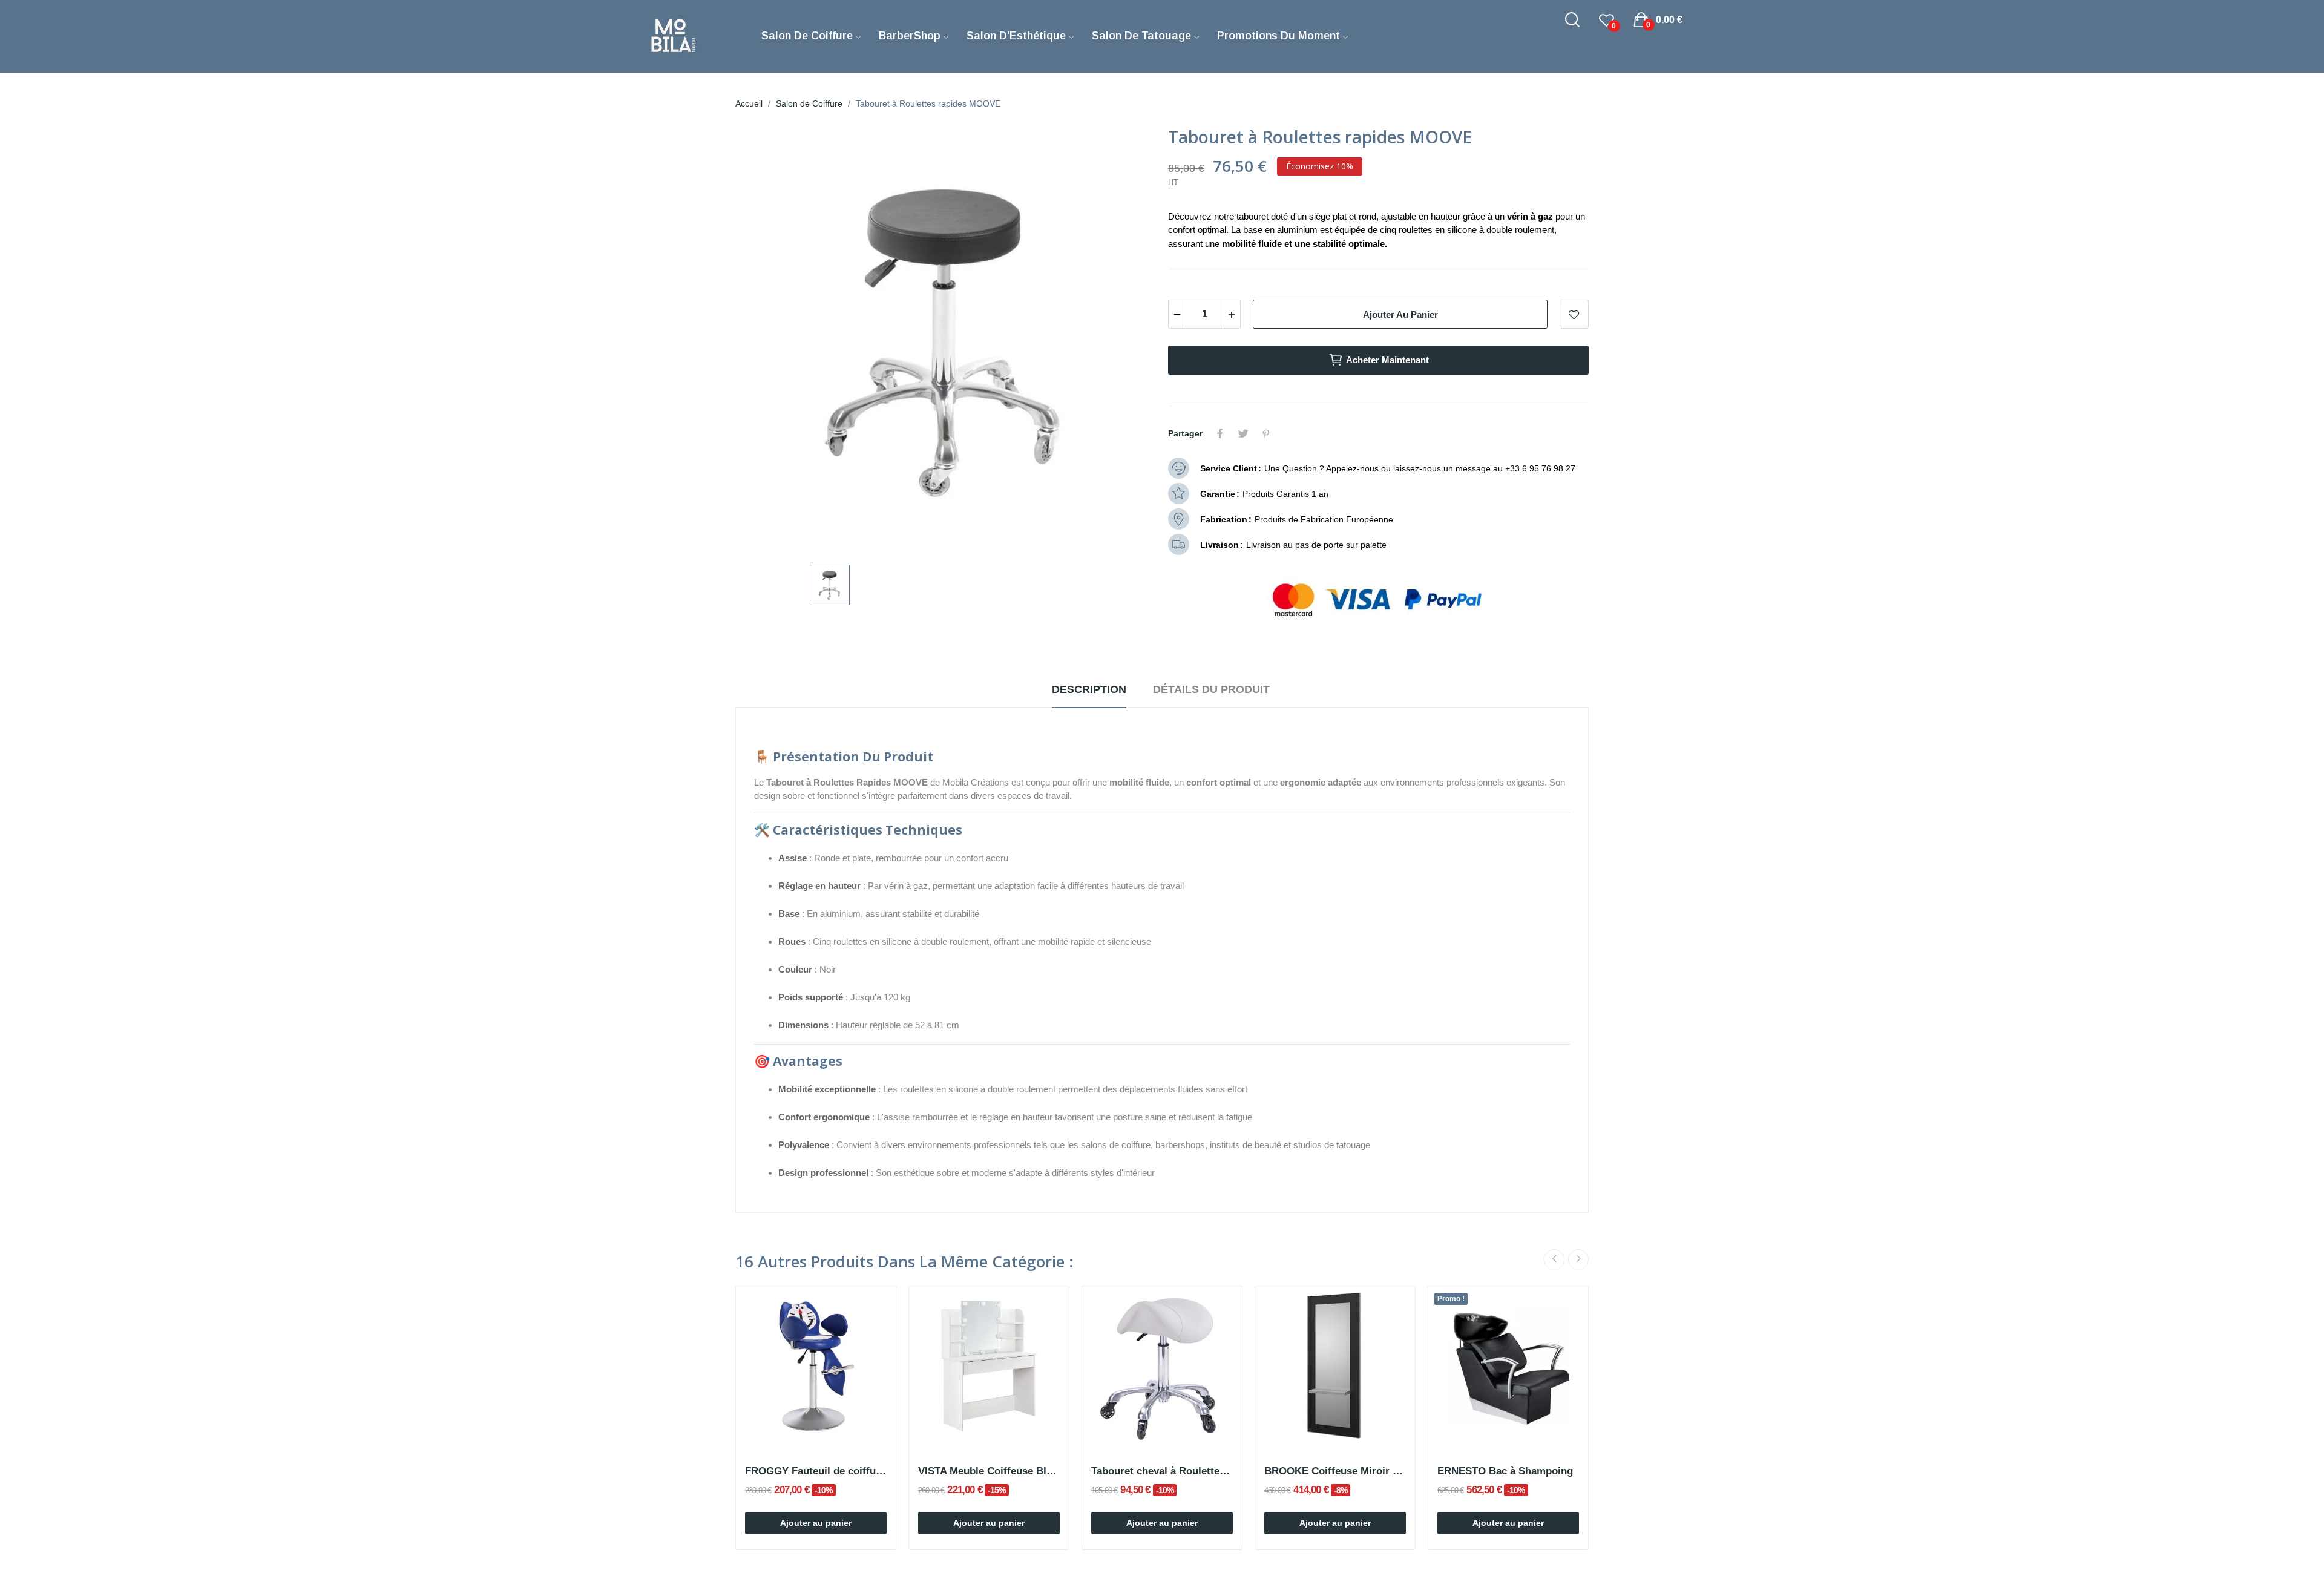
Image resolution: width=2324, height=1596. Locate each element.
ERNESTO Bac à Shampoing (1505, 1471)
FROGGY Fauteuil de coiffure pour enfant (816, 1471)
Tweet (1243, 433)
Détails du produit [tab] (1211, 689)
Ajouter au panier (1400, 314)
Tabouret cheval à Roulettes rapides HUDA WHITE (1162, 1471)
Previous (1554, 1259)
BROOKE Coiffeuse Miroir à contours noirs (1335, 1471)
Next (1578, 1259)
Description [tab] (1089, 689)
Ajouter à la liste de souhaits (1574, 314)
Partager (1220, 433)
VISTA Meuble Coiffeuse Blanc (989, 1471)
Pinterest (1266, 433)
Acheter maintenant (1387, 360)
